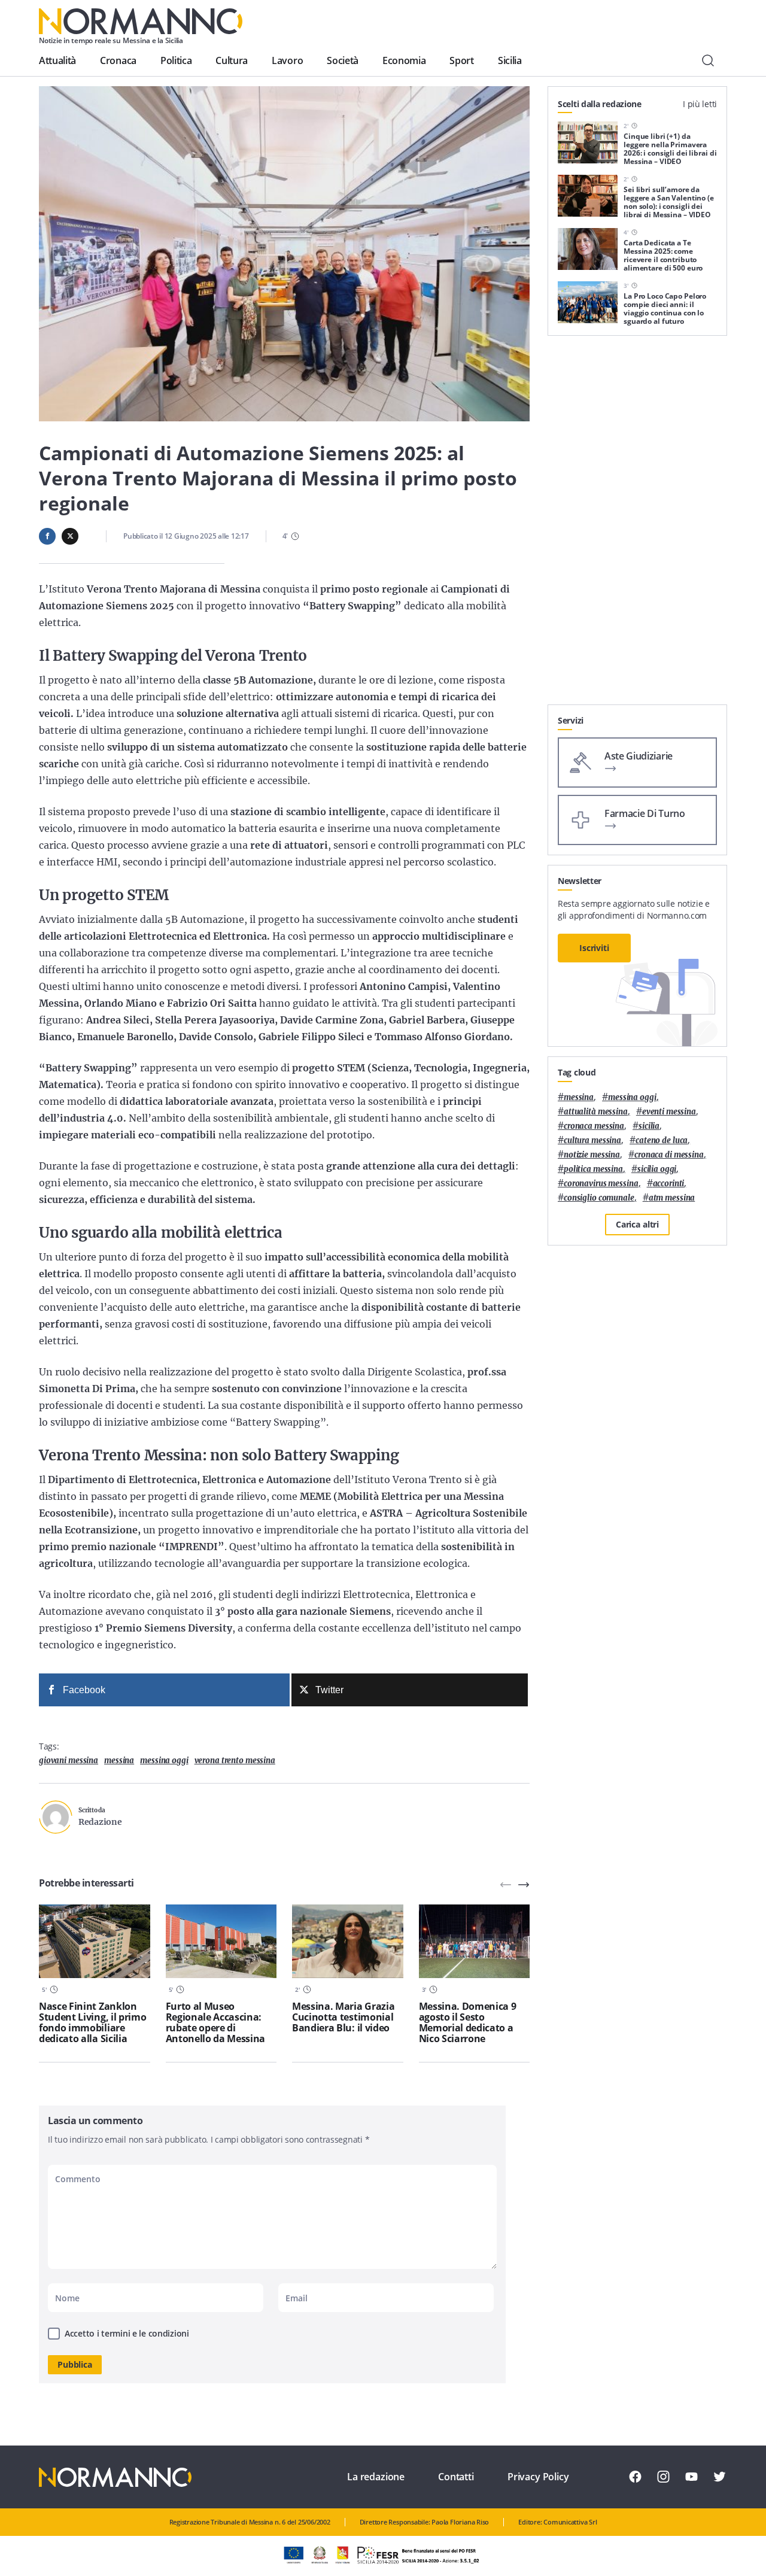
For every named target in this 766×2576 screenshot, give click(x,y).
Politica (176, 60)
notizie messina (592, 1155)
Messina (119, 1761)
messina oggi (164, 1761)
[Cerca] (708, 60)
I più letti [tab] (700, 104)
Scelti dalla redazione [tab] (600, 104)
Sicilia (510, 60)
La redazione (376, 2477)
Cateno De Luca (662, 1140)
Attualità (57, 60)
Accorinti (669, 1184)
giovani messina (69, 1761)
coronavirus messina (601, 1184)
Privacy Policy (538, 2477)
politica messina (593, 1169)
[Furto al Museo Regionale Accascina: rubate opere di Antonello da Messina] (221, 1942)
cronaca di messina (669, 1155)
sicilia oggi (657, 1169)
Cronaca (118, 60)
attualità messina (596, 1112)
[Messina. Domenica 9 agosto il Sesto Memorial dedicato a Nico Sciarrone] (475, 1942)
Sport (461, 60)
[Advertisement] (637, 525)
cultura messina (592, 1140)
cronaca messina (594, 1126)
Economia (404, 60)
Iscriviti (594, 948)
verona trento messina (235, 1761)
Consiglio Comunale (599, 1198)
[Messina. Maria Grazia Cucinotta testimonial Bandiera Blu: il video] (348, 1942)
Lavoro (287, 60)
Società (343, 60)
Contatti (456, 2477)
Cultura (232, 60)
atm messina (672, 1198)
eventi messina (669, 1112)
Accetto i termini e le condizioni (127, 2333)
